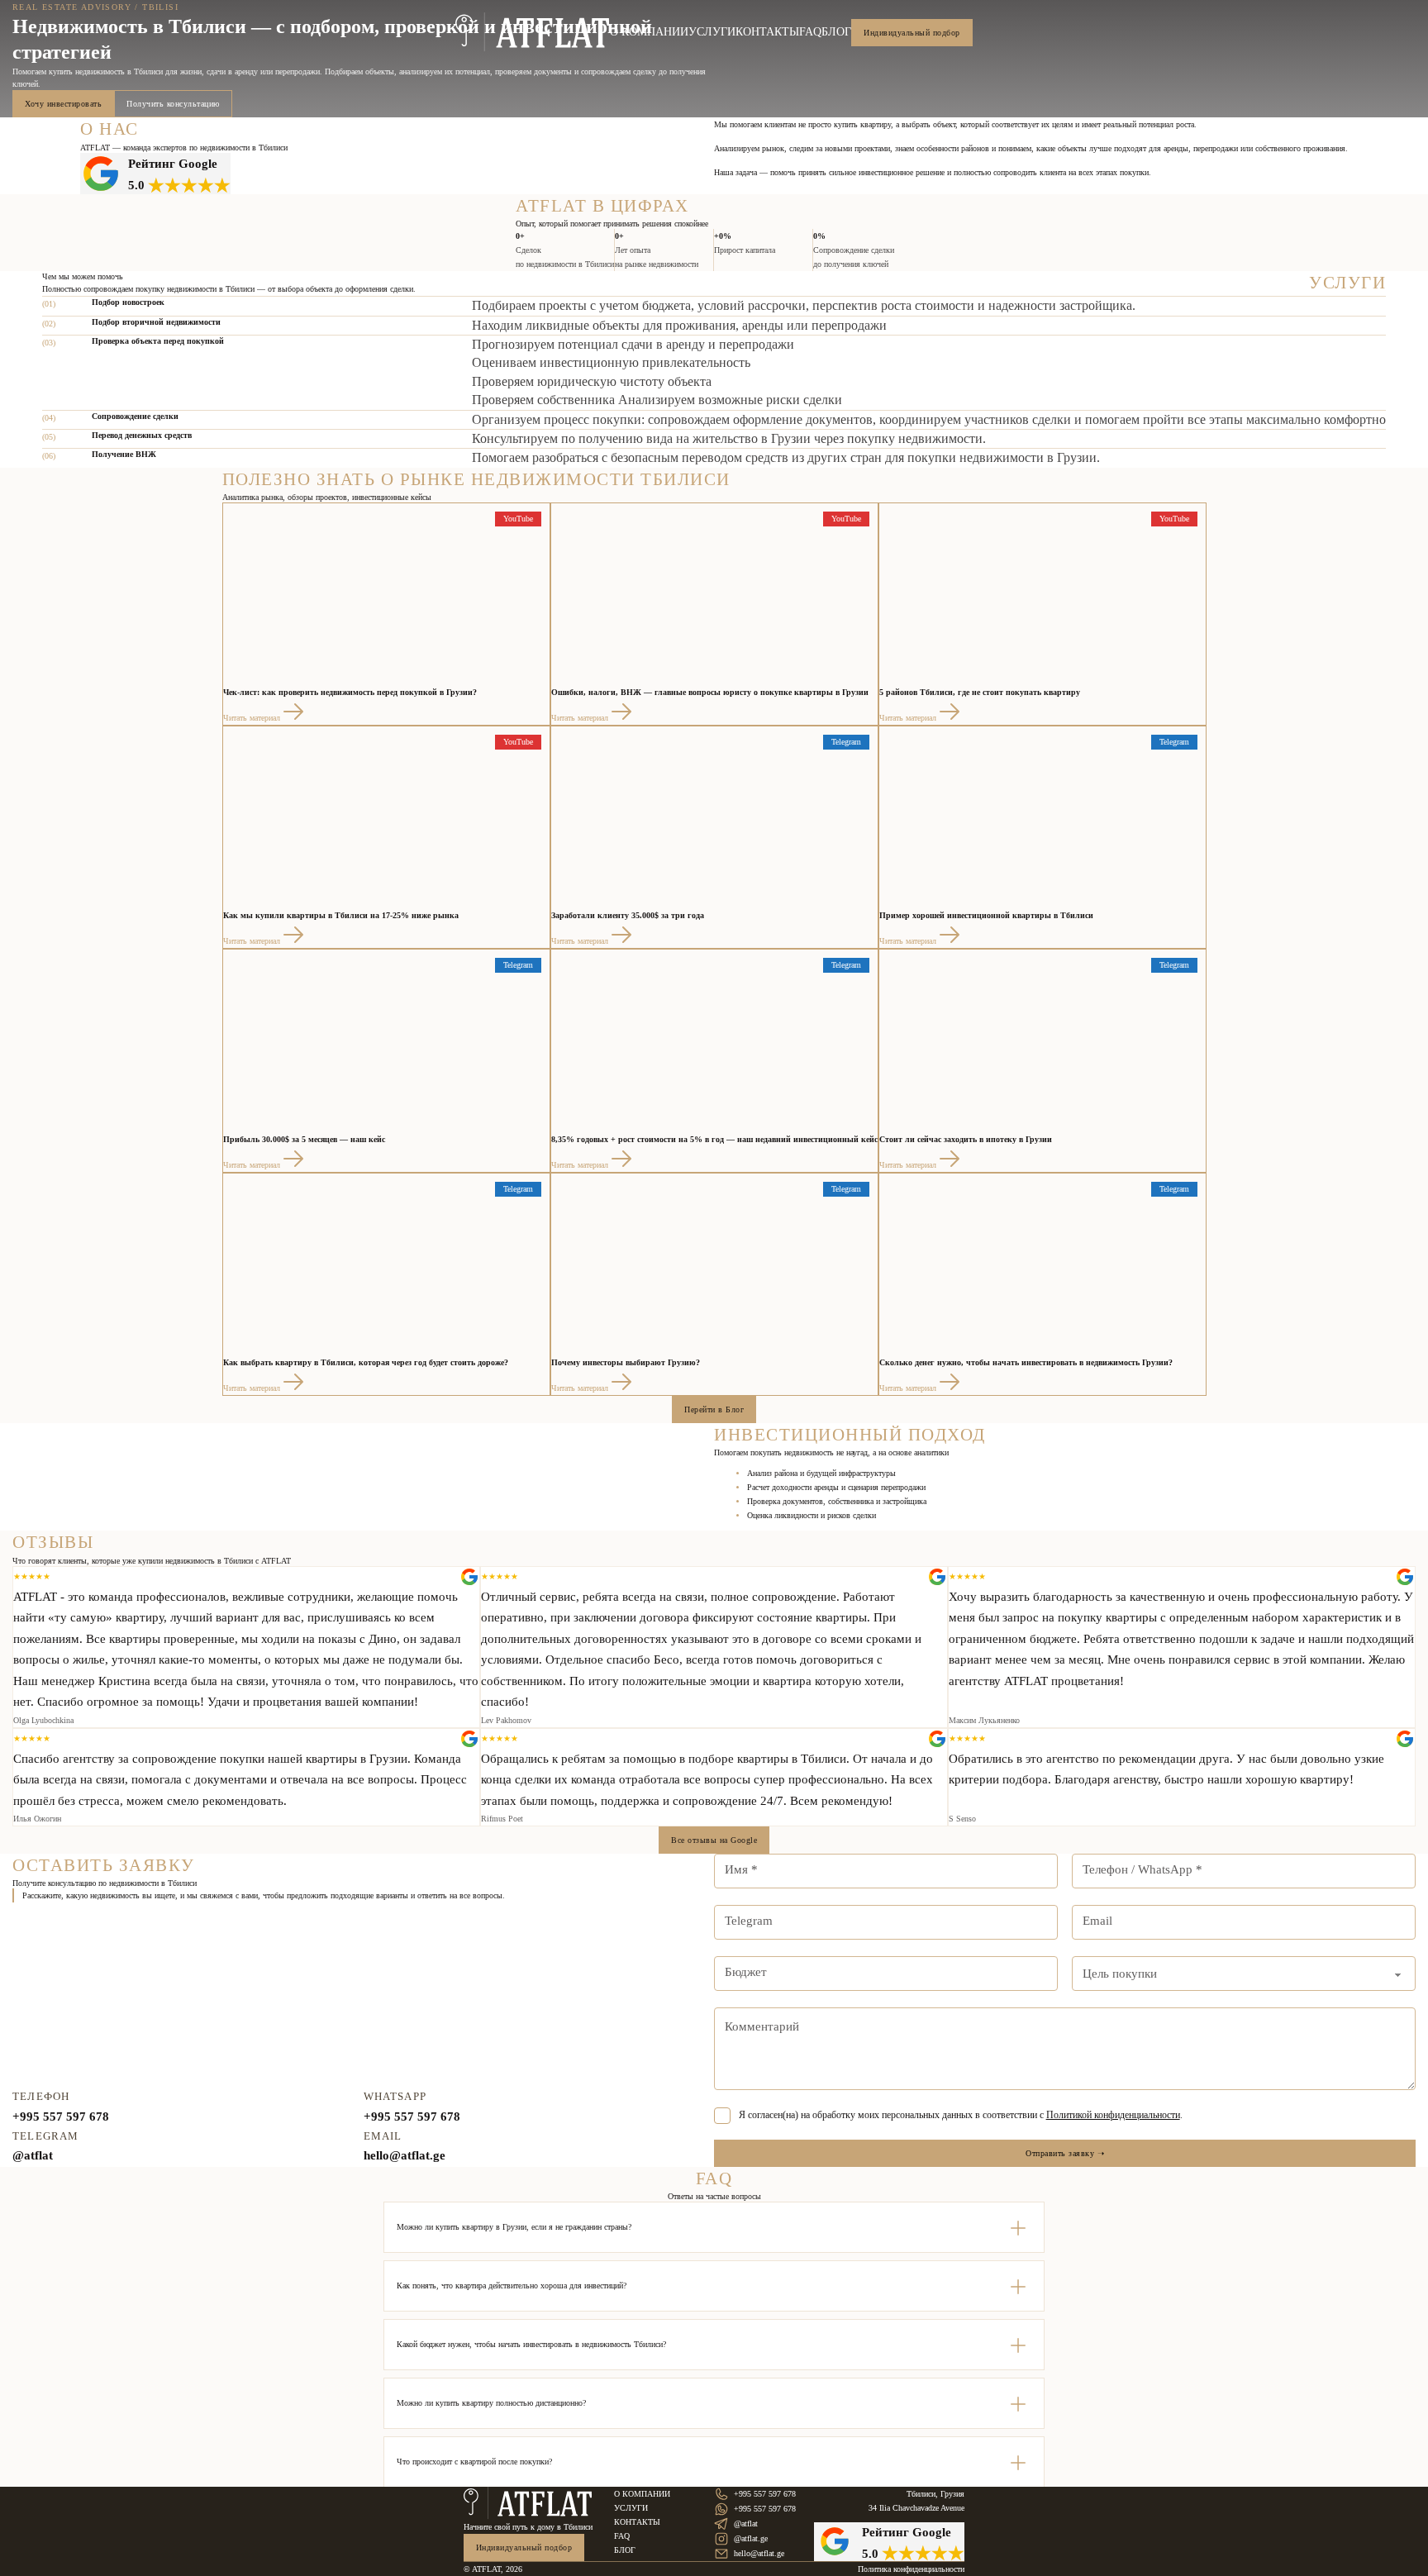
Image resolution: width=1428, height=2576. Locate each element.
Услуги (712, 32)
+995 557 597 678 (61, 2117)
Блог (836, 32)
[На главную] (528, 2503)
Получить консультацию (173, 104)
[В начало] (533, 32)
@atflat (33, 2155)
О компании (649, 32)
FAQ (810, 32)
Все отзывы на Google (714, 1840)
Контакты (767, 32)
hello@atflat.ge (405, 2155)
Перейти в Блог (714, 1409)
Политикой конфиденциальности (1113, 2115)
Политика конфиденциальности (911, 2569)
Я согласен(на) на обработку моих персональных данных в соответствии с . (961, 2115)
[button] (714, 2227)
